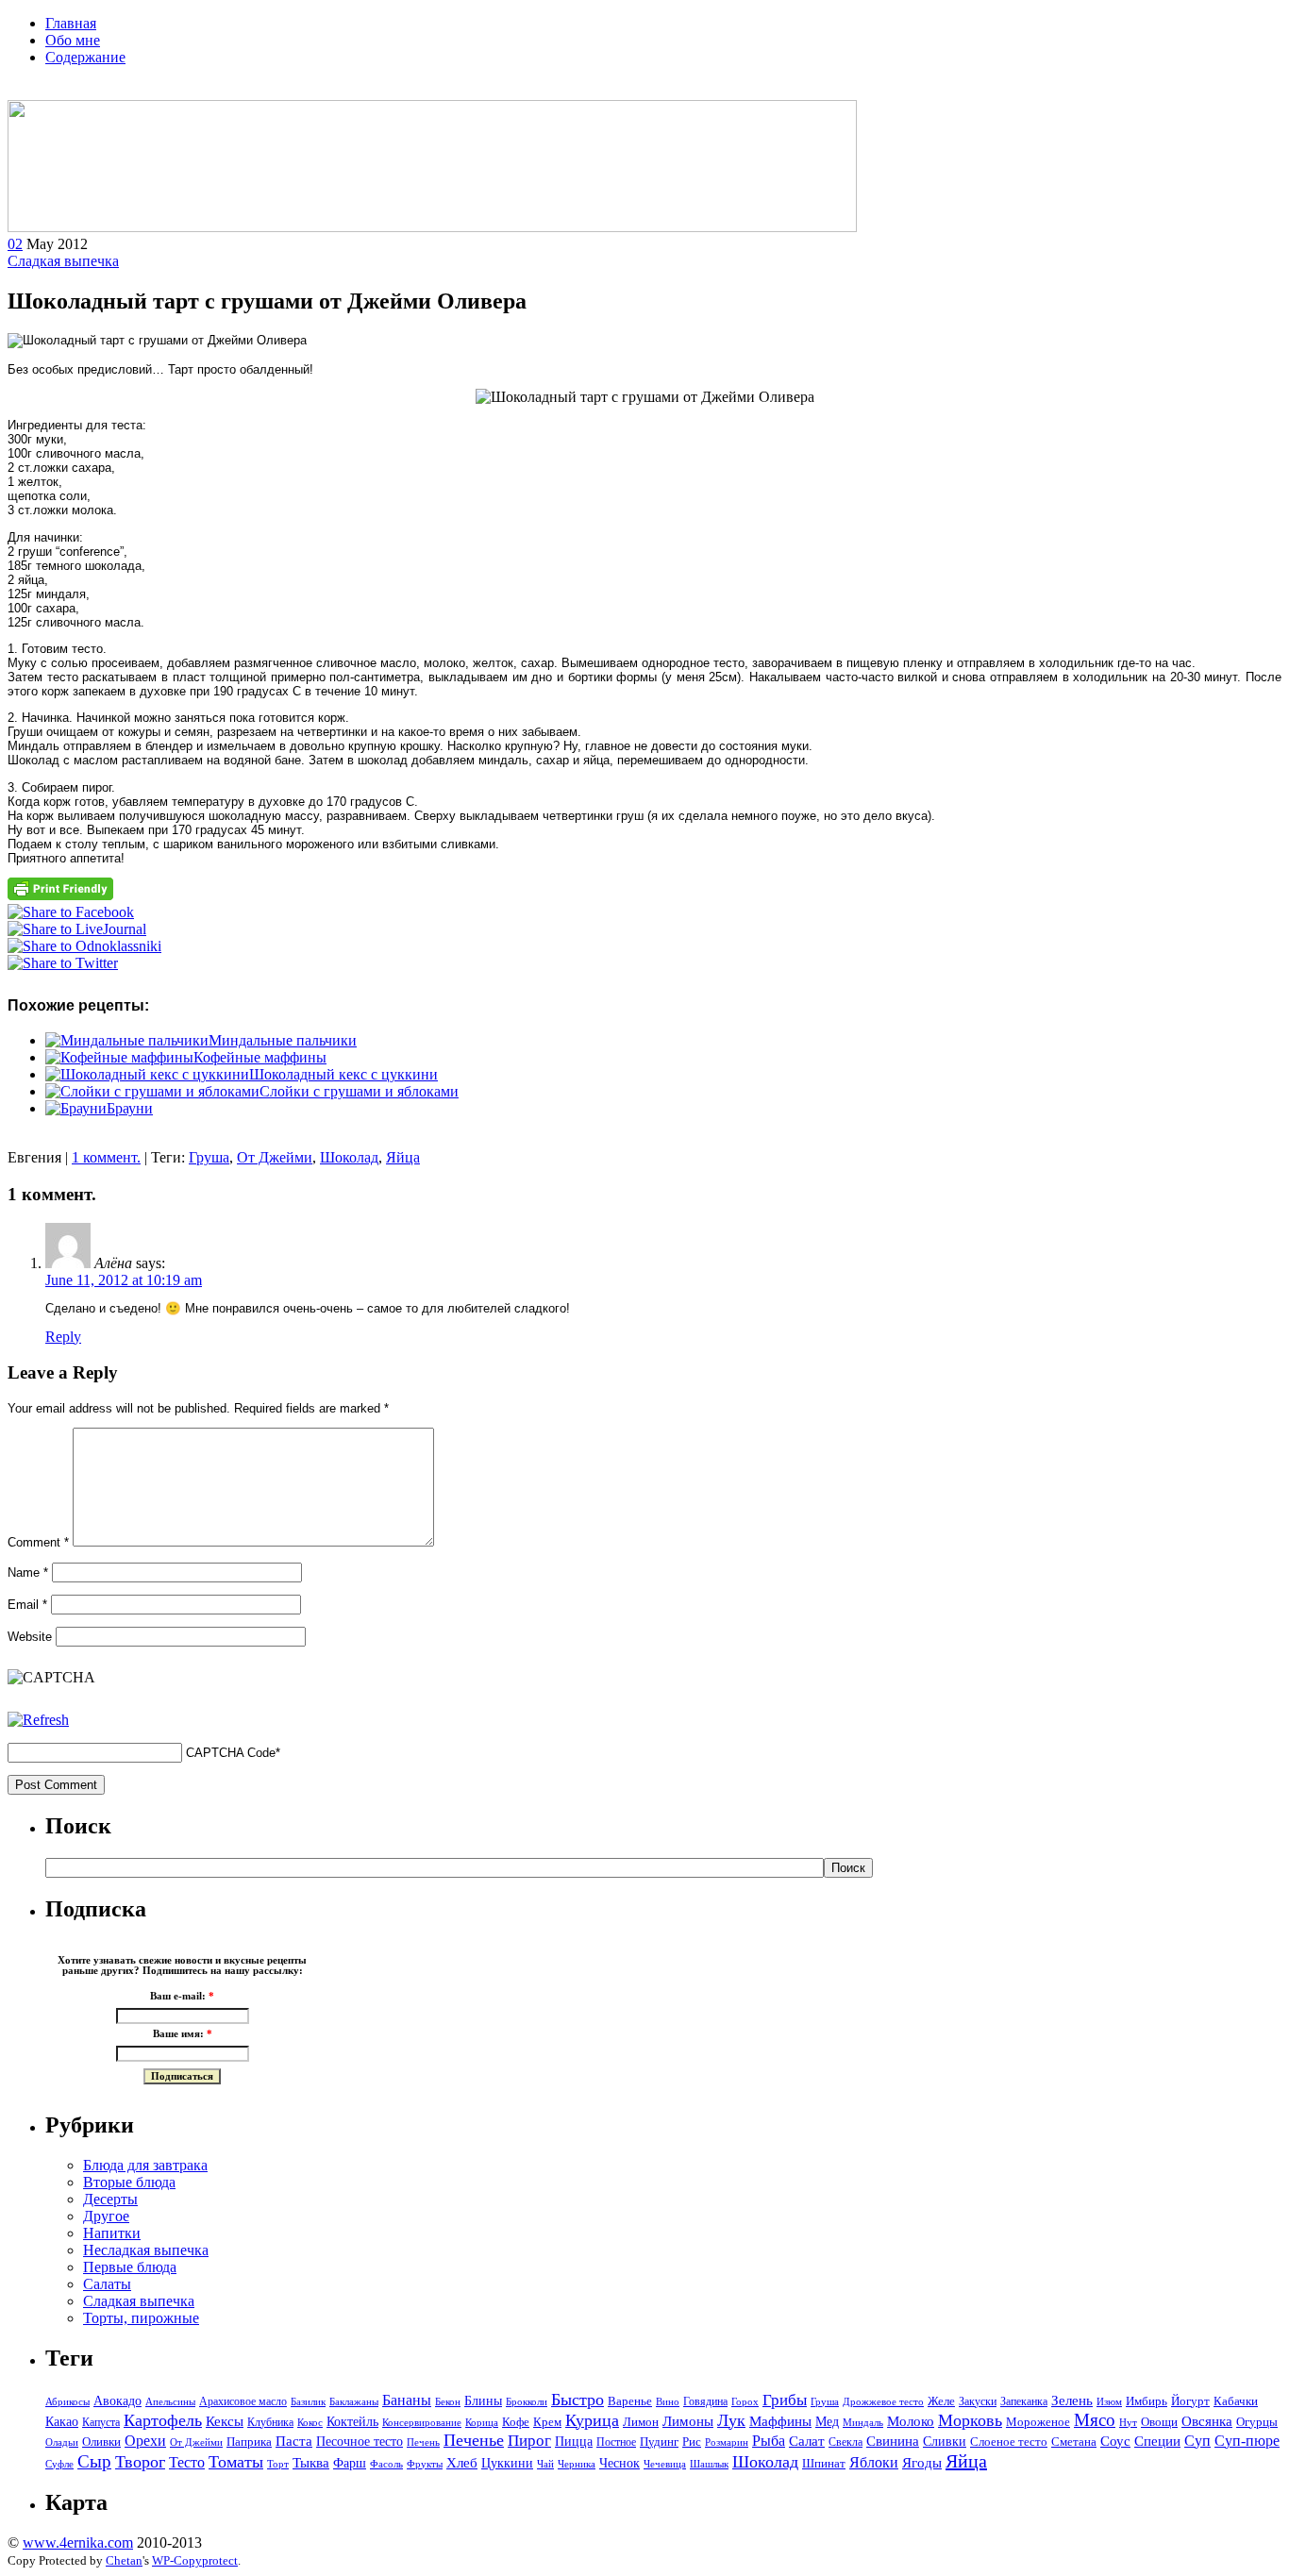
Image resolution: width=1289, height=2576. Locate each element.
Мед (827, 2422)
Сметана (1074, 2442)
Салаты (107, 2284)
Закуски (978, 2401)
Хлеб (462, 2463)
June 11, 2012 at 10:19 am (124, 1280)
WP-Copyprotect (195, 2560)
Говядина (705, 2401)
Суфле (59, 2464)
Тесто (187, 2462)
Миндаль (863, 2422)
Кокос (310, 2423)
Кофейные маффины (260, 1057)
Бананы (407, 2400)
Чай (545, 2464)
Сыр (94, 2461)
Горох (745, 2402)
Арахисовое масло (243, 2401)
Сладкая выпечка (63, 261)
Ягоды (922, 2463)
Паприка (249, 2442)
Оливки (101, 2442)
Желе (941, 2401)
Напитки (112, 2233)
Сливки (945, 2441)
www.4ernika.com (78, 2543)
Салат (807, 2441)
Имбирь (1147, 2401)
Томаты (236, 2462)
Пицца (574, 2441)
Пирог (529, 2441)
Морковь (970, 2420)
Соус (1115, 2441)
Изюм (1109, 2401)
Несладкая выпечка (146, 2250)
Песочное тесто (360, 2442)
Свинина (893, 2441)
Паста (294, 2441)
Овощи (1159, 2422)
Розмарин (727, 2442)
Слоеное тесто (1009, 2442)
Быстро (578, 2400)
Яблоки (874, 2463)
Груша (209, 1157)
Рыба (769, 2441)
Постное (616, 2442)
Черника (577, 2464)
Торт (278, 2464)
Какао (62, 2422)
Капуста (101, 2422)
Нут (1128, 2423)
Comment (38, 1542)
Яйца (403, 1157)
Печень (423, 2442)
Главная (71, 23)
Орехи (145, 2441)
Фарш (350, 2463)
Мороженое (1038, 2422)
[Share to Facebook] (71, 912)
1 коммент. (106, 1157)
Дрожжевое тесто (883, 2401)
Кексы (225, 2421)
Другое (106, 2216)
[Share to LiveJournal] (77, 929)
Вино (668, 2402)
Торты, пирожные (141, 2318)
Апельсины (170, 2402)
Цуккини (507, 2463)
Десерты (110, 2199)
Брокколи (527, 2402)
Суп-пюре (1247, 2441)
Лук (731, 2420)
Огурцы (1257, 2422)
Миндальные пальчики (283, 1040)
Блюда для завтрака (145, 2165)
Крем (547, 2422)
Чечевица (665, 2464)
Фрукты (425, 2464)
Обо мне (73, 40)
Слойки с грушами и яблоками (359, 1091)
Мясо (1095, 2420)
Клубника (270, 2422)
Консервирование (422, 2422)
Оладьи (62, 2442)
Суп (1197, 2441)
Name (28, 1572)
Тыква (311, 2463)
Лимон (641, 2422)
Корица (482, 2423)
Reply (63, 1337)
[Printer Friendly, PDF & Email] (60, 896)
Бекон (448, 2401)
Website (30, 1637)
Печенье (474, 2440)
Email (27, 1605)
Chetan (124, 2560)
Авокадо (117, 2401)
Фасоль (386, 2464)
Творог (140, 2462)
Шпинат (824, 2463)
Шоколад (349, 1157)
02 (15, 244)
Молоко (911, 2421)
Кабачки (1236, 2401)
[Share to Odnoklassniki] (84, 946)
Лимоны (688, 2421)
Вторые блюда (129, 2182)
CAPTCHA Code (231, 1753)
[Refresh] (38, 1720)
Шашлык (709, 2464)
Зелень (1072, 2400)
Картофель (163, 2420)
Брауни (130, 1108)
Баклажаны (354, 2402)
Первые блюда (130, 2267)
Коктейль (352, 2422)
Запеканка (1024, 2401)
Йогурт (1190, 2401)
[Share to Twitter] (63, 963)
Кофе (516, 2422)
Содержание (85, 57)
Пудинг (659, 2442)
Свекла (845, 2442)
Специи (1157, 2441)
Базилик (308, 2401)
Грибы (785, 2400)
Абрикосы (67, 2402)
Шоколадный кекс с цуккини (343, 1074)
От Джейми (275, 1157)
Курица (592, 2420)
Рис (692, 2442)
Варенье (630, 2401)
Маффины (780, 2421)
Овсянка (1207, 2421)
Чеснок (619, 2463)
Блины (483, 2401)
